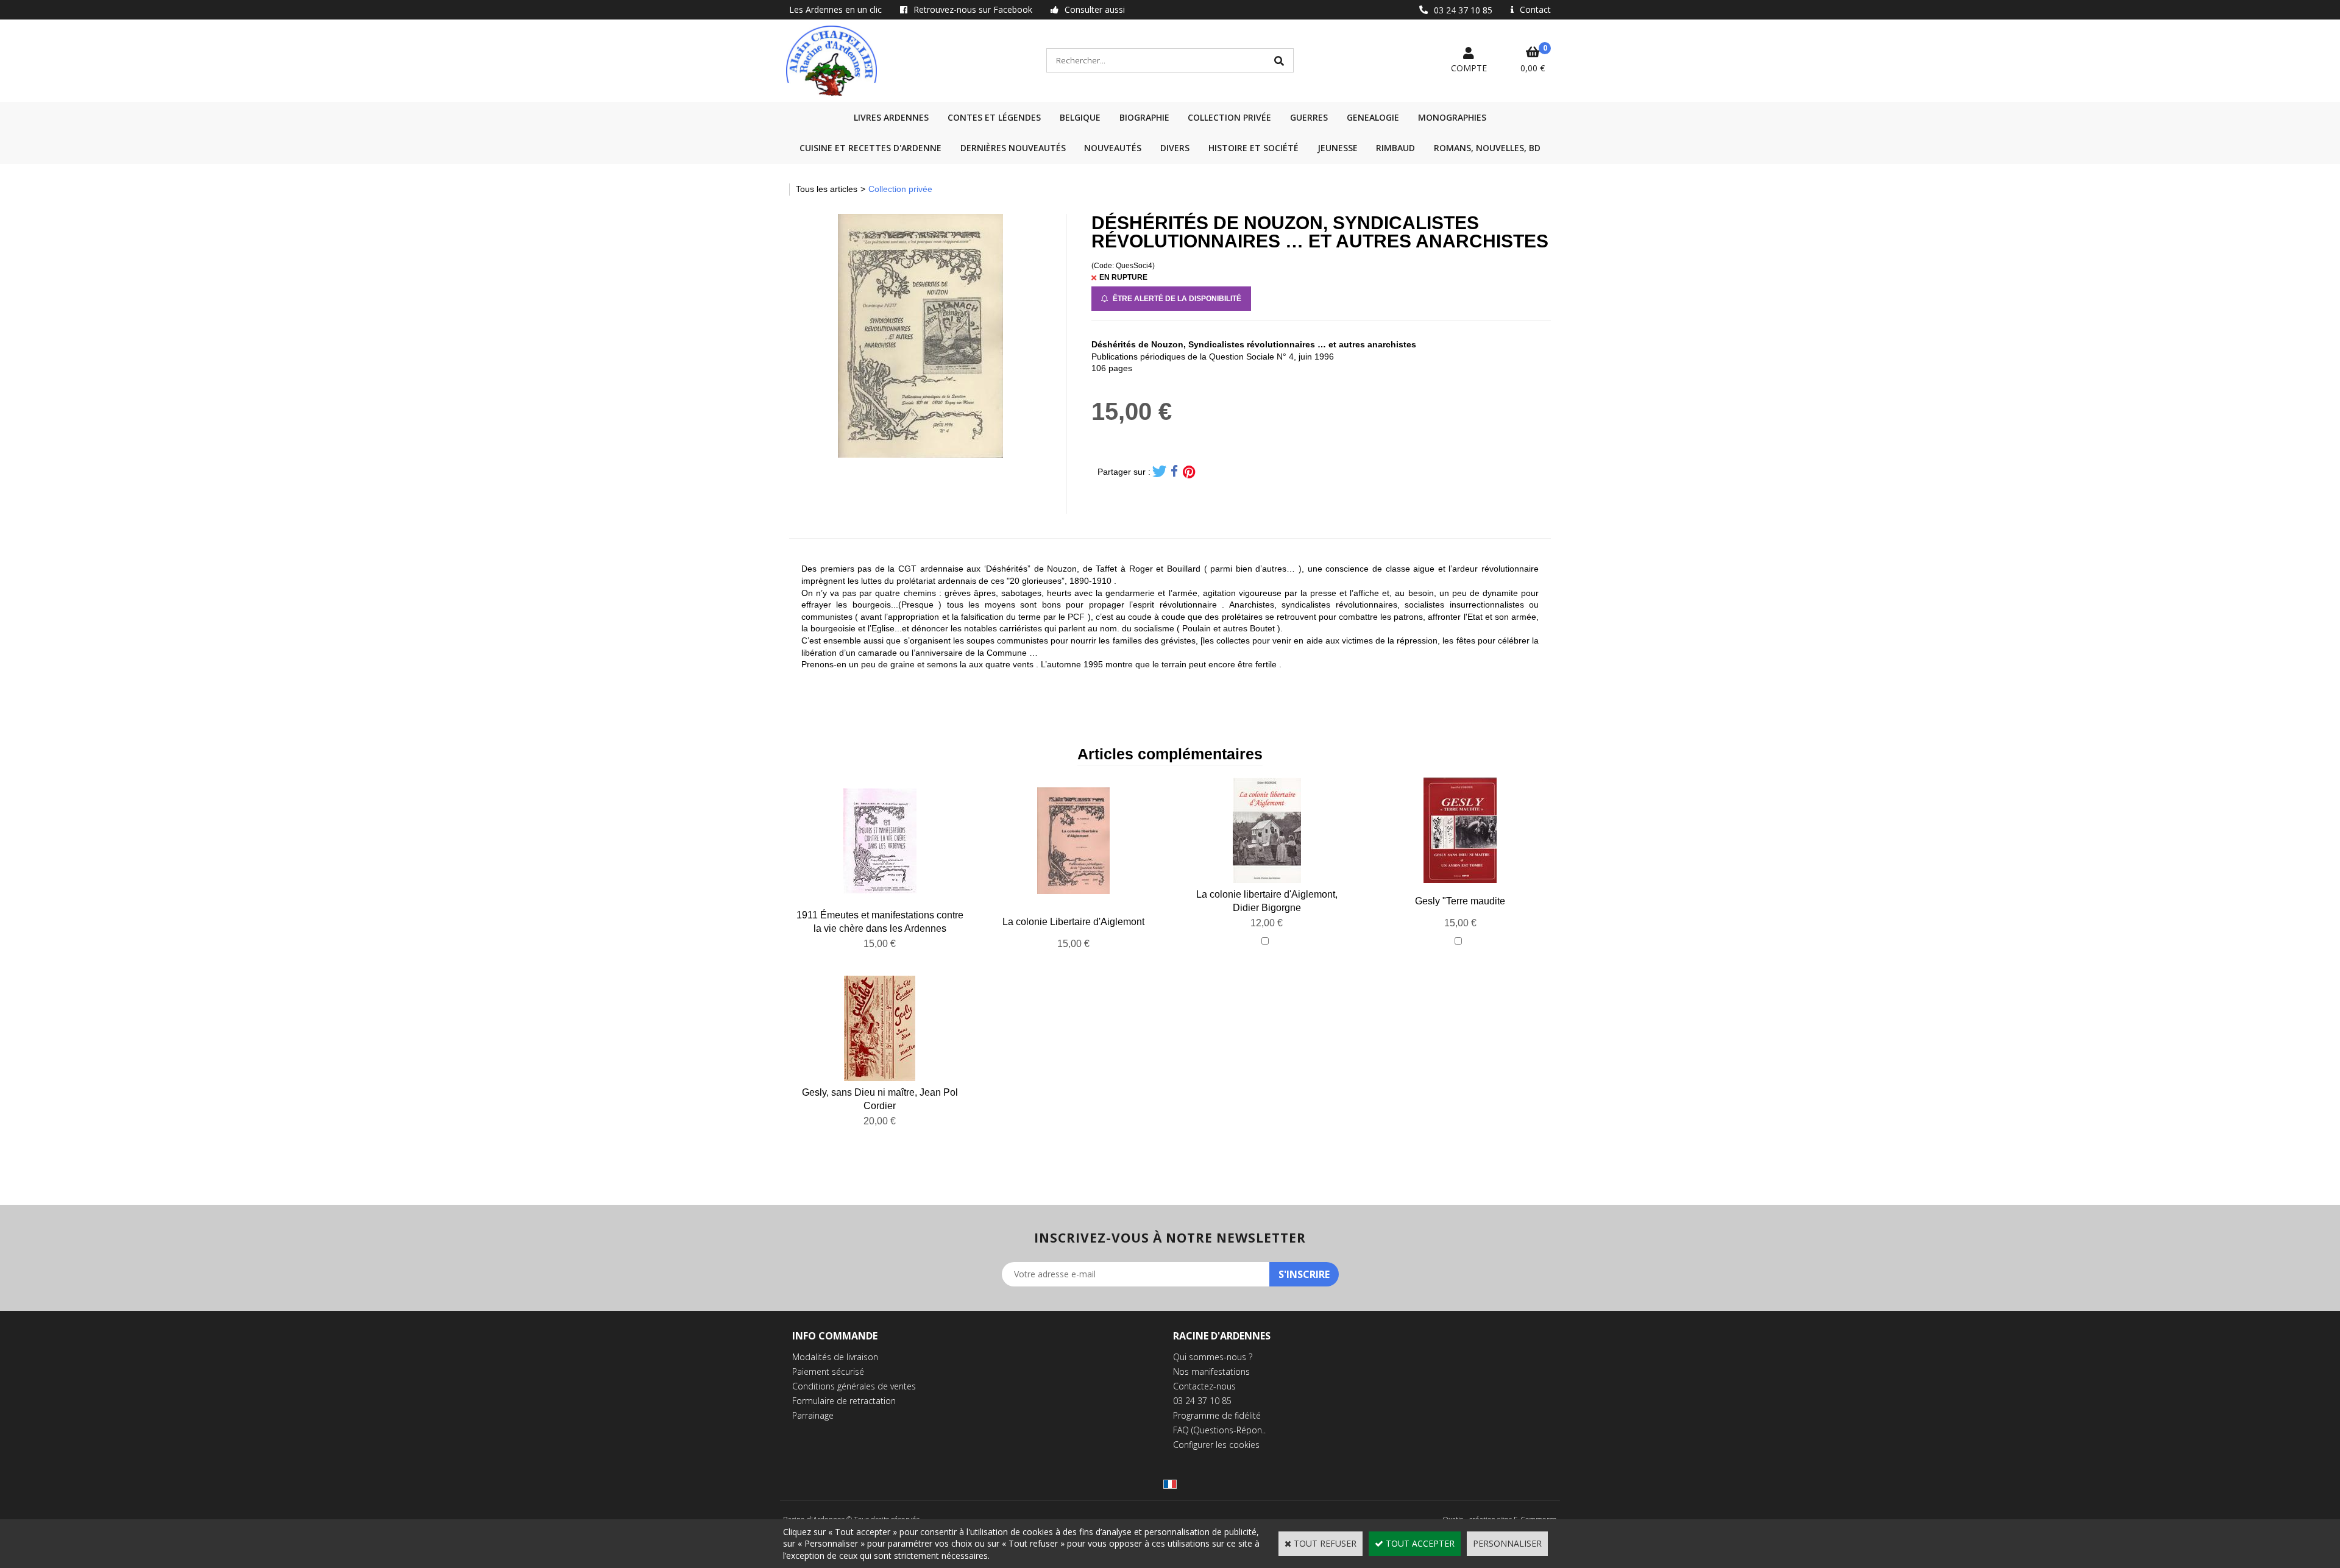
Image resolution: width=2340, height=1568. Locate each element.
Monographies (1452, 117)
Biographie (1144, 117)
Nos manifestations (1211, 1371)
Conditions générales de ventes (854, 1386)
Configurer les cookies (1216, 1445)
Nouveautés (1113, 148)
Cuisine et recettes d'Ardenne (870, 148)
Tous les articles (827, 189)
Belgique (1080, 117)
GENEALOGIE (1373, 117)
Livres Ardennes (891, 117)
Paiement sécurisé (828, 1371)
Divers (1175, 148)
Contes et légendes (994, 117)
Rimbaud (1395, 148)
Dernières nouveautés (1013, 148)
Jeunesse (1338, 148)
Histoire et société (1253, 148)
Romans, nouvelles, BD (1487, 148)
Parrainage (813, 1415)
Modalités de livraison (835, 1357)
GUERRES (1309, 117)
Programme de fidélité (1217, 1415)
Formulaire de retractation (844, 1401)
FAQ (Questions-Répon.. (1219, 1430)
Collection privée (1229, 117)
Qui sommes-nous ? (1213, 1357)
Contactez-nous (1204, 1386)
